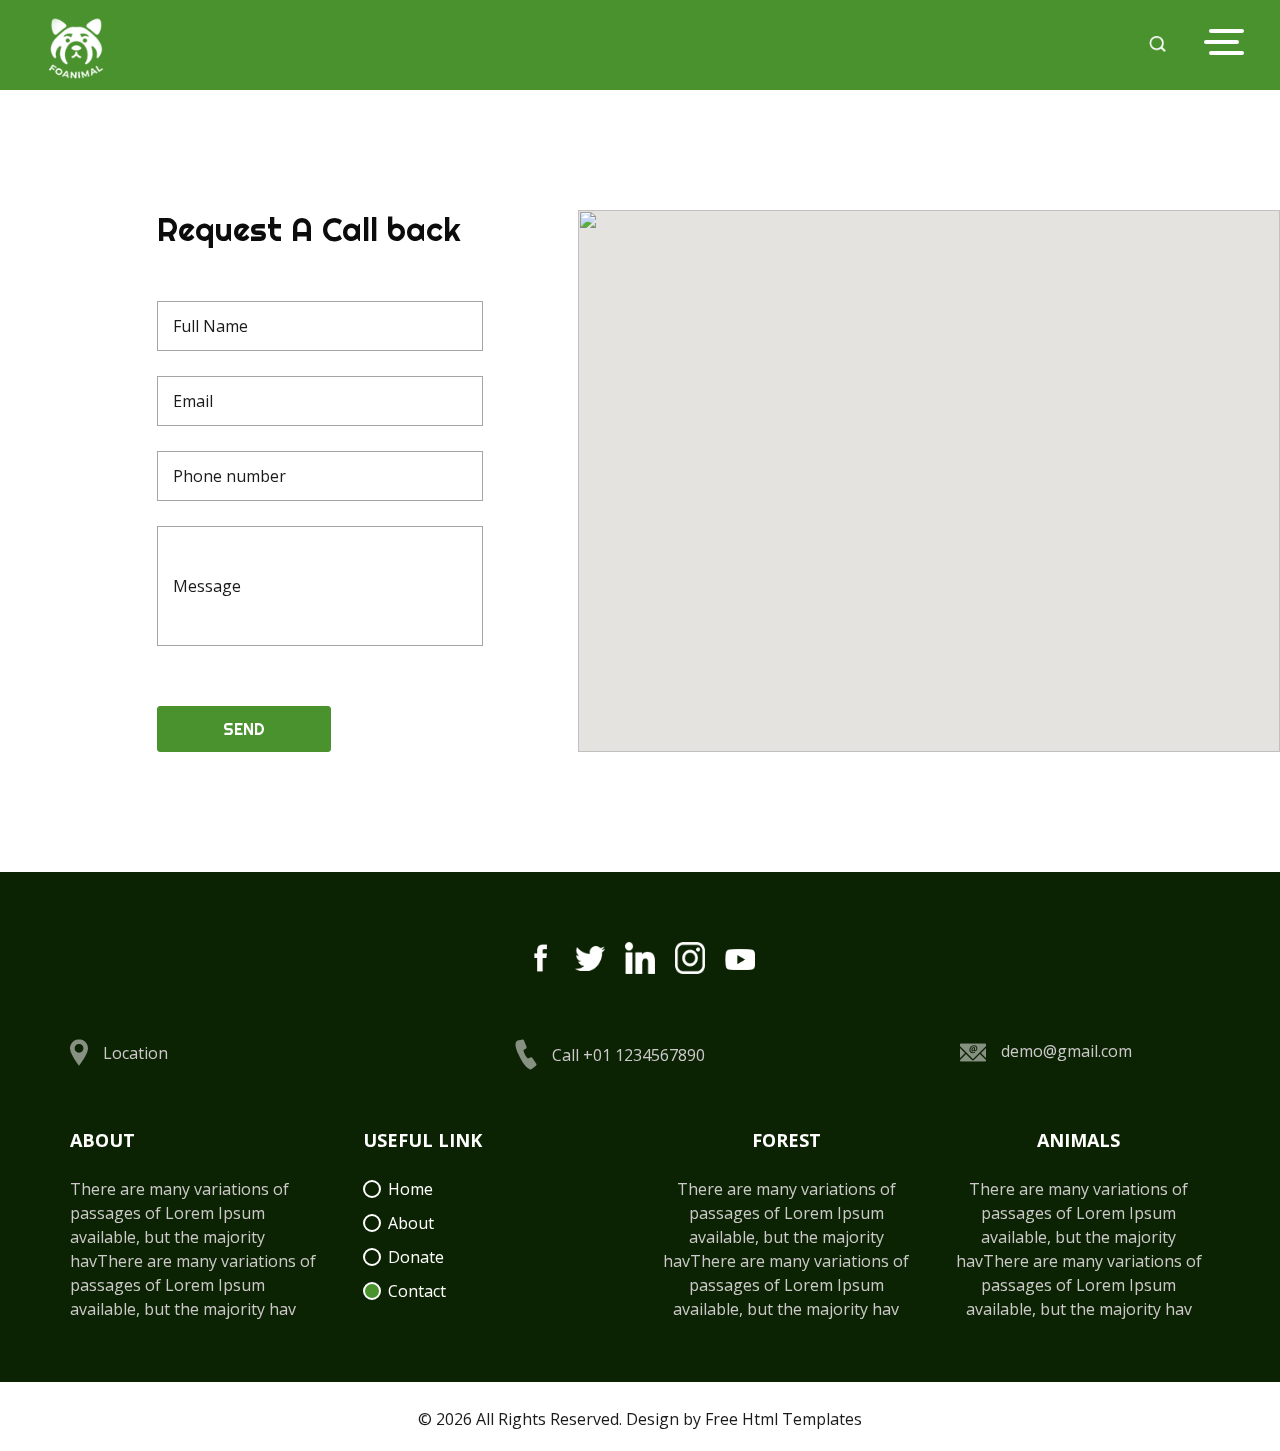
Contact (417, 1291)
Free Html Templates (783, 1419)
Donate (416, 1257)
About (411, 1223)
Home (410, 1189)
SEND (244, 729)
